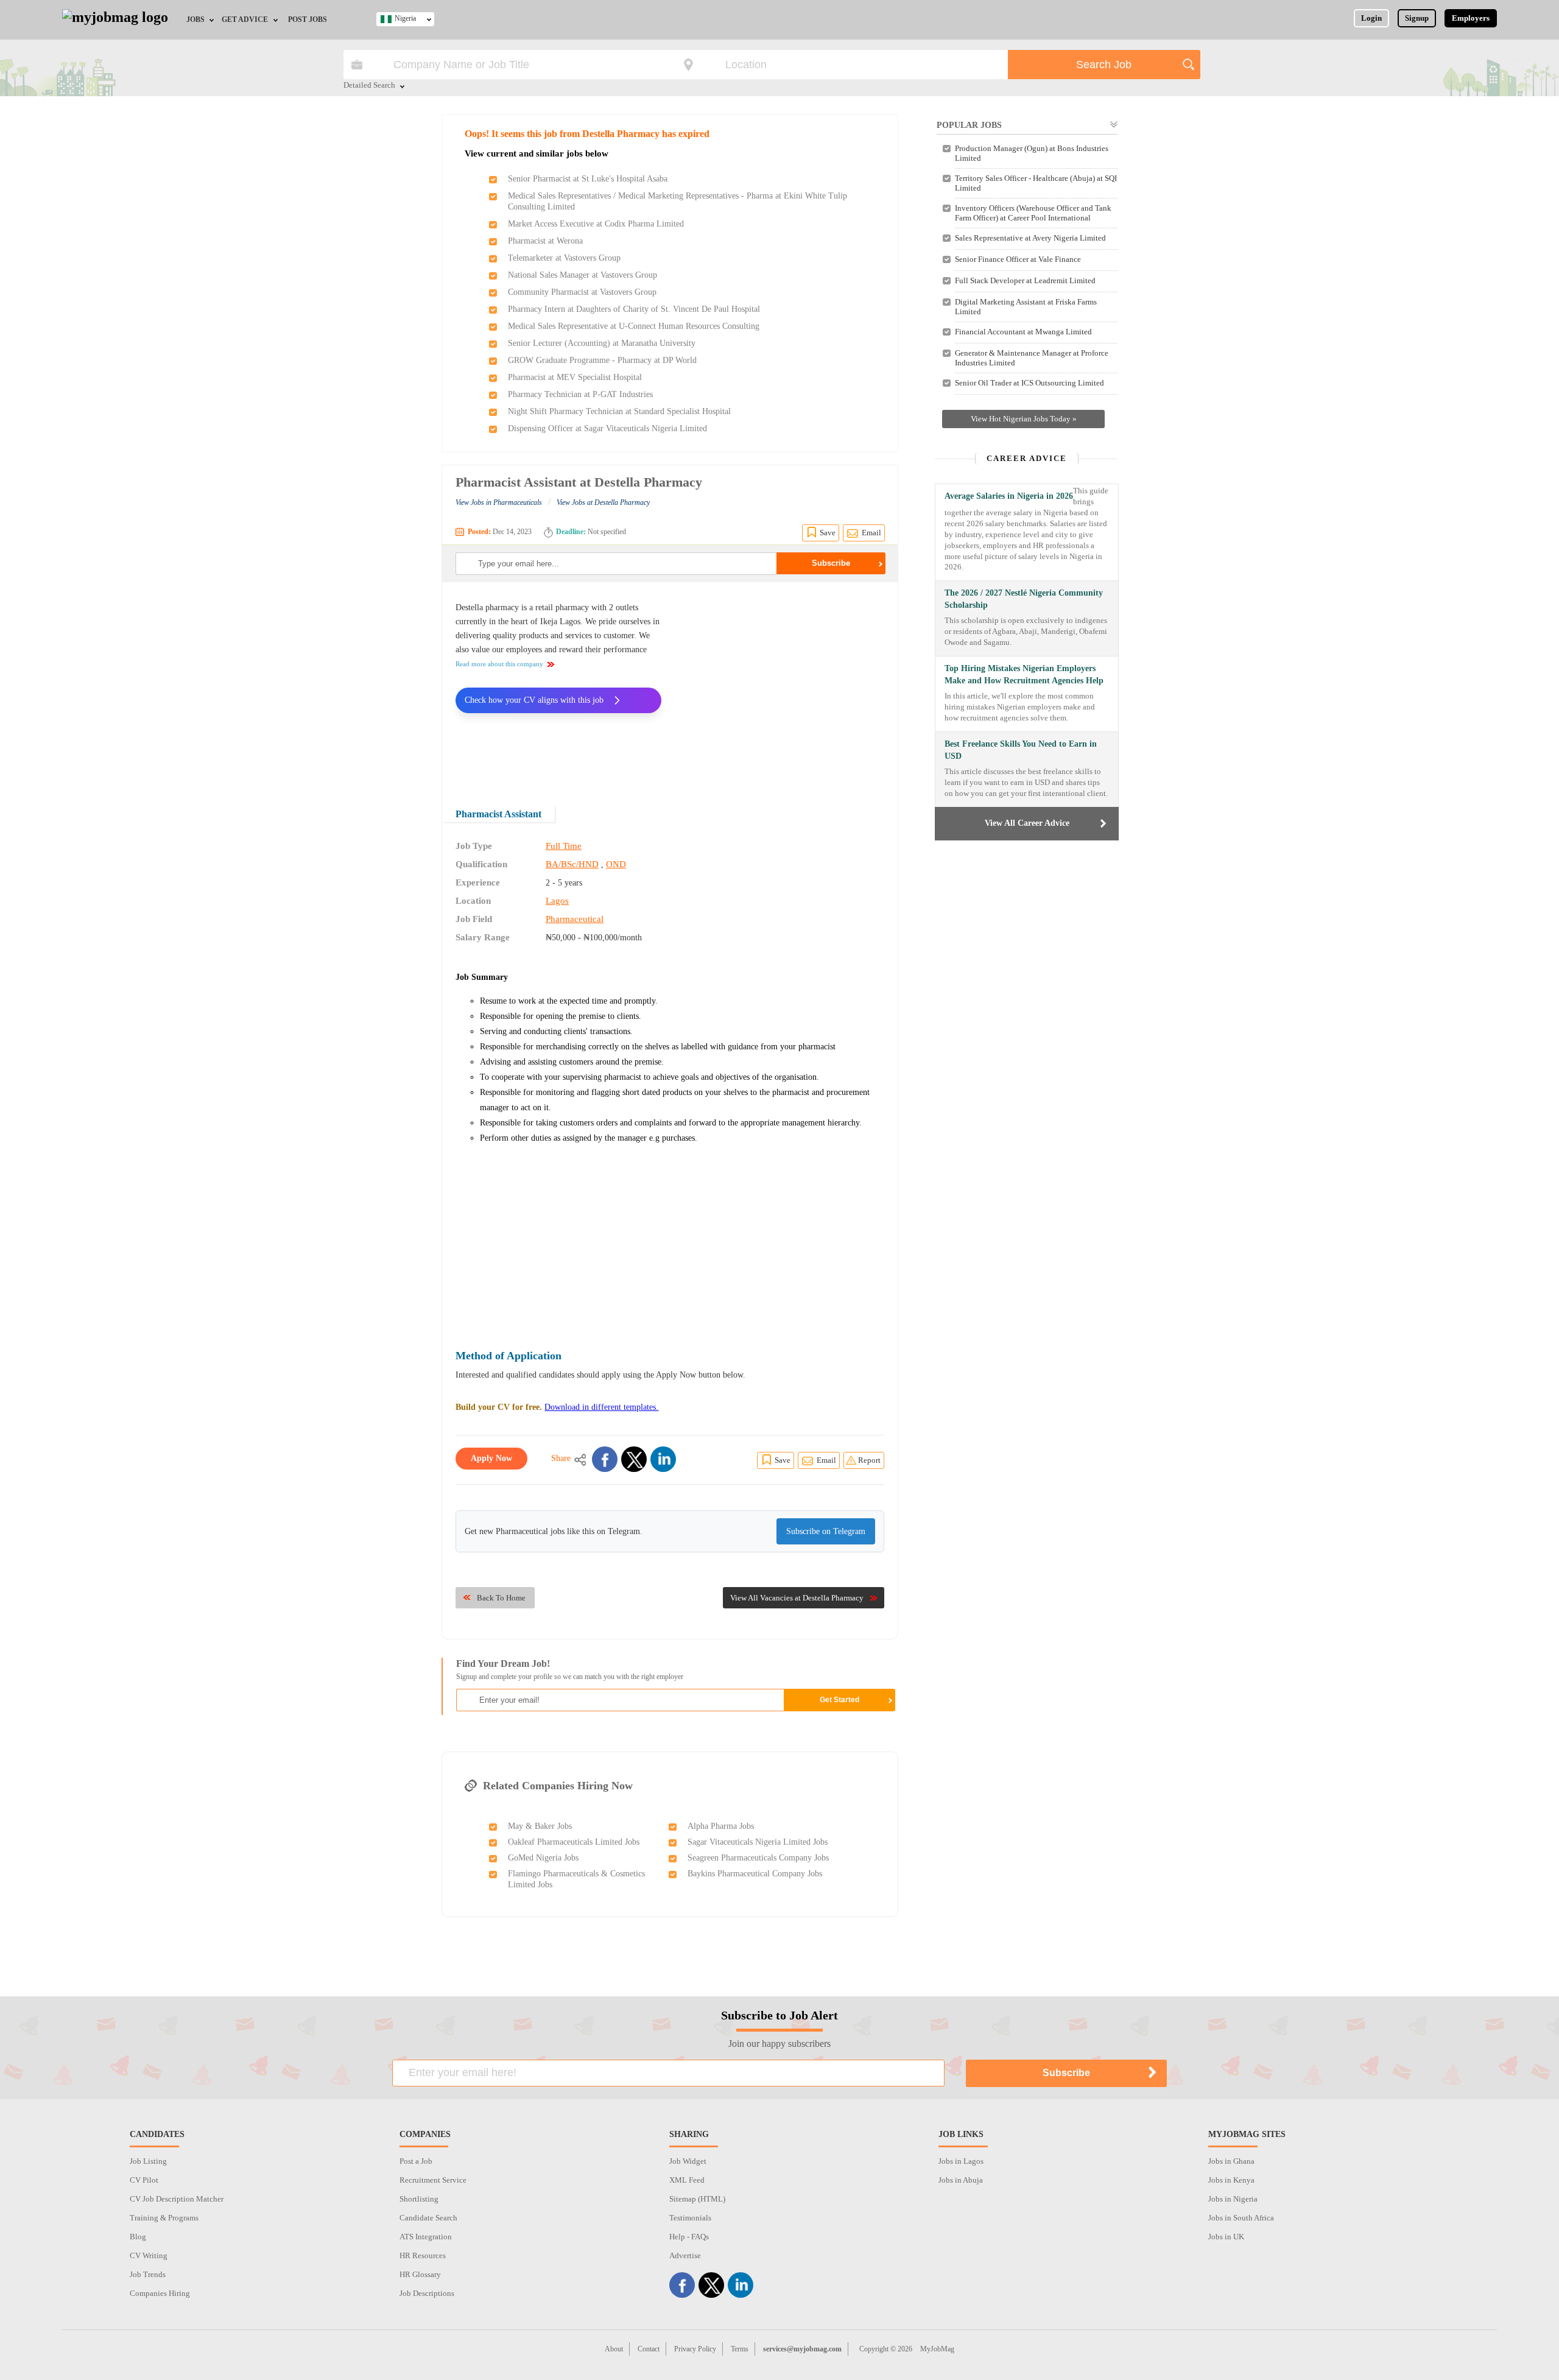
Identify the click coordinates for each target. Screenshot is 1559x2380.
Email (871, 533)
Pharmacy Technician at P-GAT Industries (580, 394)
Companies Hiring (160, 2293)
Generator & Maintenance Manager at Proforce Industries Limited (1032, 358)
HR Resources (423, 2255)
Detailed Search (369, 86)
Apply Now (491, 1458)
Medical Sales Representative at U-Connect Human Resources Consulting (634, 326)
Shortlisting (419, 2199)
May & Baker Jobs (540, 1826)
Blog (138, 2237)
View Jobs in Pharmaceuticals (499, 502)
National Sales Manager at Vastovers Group (582, 275)
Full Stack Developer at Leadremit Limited (1025, 280)
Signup (1417, 18)
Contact (649, 2349)
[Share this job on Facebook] (605, 1459)
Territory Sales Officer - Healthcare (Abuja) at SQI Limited (1036, 183)
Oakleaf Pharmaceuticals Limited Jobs (574, 1842)
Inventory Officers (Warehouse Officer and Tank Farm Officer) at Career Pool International (1033, 213)
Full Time (564, 846)
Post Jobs (308, 19)
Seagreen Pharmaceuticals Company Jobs (758, 1858)
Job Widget (688, 2161)
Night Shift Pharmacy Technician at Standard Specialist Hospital (619, 411)
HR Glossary (420, 2274)
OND (616, 864)
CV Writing (149, 2255)
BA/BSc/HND (572, 864)
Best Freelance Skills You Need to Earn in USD (1021, 750)
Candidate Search (428, 2218)
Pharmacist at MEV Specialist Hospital (575, 377)
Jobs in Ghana (1231, 2161)
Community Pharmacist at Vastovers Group (582, 292)
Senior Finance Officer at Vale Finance (1018, 259)
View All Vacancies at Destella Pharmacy (797, 1598)
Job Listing (148, 2161)
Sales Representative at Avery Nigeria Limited (1030, 238)
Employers (1471, 18)
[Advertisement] (782, 686)
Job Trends (148, 2274)
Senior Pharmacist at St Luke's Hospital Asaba (588, 179)
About (614, 2349)
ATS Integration (426, 2237)
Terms (740, 2349)
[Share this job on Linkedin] (663, 1459)
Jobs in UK (1226, 2237)
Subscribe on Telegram (826, 1531)
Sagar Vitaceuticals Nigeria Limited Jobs (758, 1842)
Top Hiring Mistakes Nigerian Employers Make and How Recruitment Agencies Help (1024, 674)
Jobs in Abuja (961, 2180)
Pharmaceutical (575, 919)
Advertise (685, 2255)
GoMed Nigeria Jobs (543, 1858)
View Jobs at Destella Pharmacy (603, 502)
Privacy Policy (695, 2349)
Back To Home (501, 1598)
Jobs (195, 19)
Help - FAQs (689, 2237)
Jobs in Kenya (1231, 2180)
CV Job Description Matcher (177, 2199)
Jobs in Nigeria (1233, 2199)
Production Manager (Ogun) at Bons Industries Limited (1032, 153)
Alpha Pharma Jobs (721, 1826)
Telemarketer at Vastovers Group (564, 258)
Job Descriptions (427, 2293)
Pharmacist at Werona (545, 241)
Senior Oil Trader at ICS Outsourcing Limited (1029, 383)
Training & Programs (164, 2218)
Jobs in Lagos (961, 2161)
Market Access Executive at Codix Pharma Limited (596, 224)
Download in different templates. (601, 1407)
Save (828, 533)
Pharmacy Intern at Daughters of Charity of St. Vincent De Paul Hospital (634, 309)
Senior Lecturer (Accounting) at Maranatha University (602, 343)
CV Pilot (144, 2180)
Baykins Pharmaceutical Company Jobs (755, 1874)
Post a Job (416, 2161)
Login (1371, 18)
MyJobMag (937, 2349)
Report (869, 1460)
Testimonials (690, 2218)
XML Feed (687, 2180)
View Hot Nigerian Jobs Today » (1024, 419)
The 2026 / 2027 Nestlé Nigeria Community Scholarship (1024, 599)
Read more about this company (499, 664)
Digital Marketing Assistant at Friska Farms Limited (1026, 307)
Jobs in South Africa (1241, 2218)
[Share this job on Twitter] (634, 1459)
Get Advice (245, 19)
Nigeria (405, 18)
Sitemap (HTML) (697, 2199)
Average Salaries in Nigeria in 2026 (1009, 496)
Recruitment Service (433, 2180)
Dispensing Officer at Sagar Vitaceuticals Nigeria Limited (607, 428)
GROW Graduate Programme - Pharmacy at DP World (602, 360)
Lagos (557, 901)
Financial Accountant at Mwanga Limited (1023, 332)
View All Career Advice (1027, 823)
